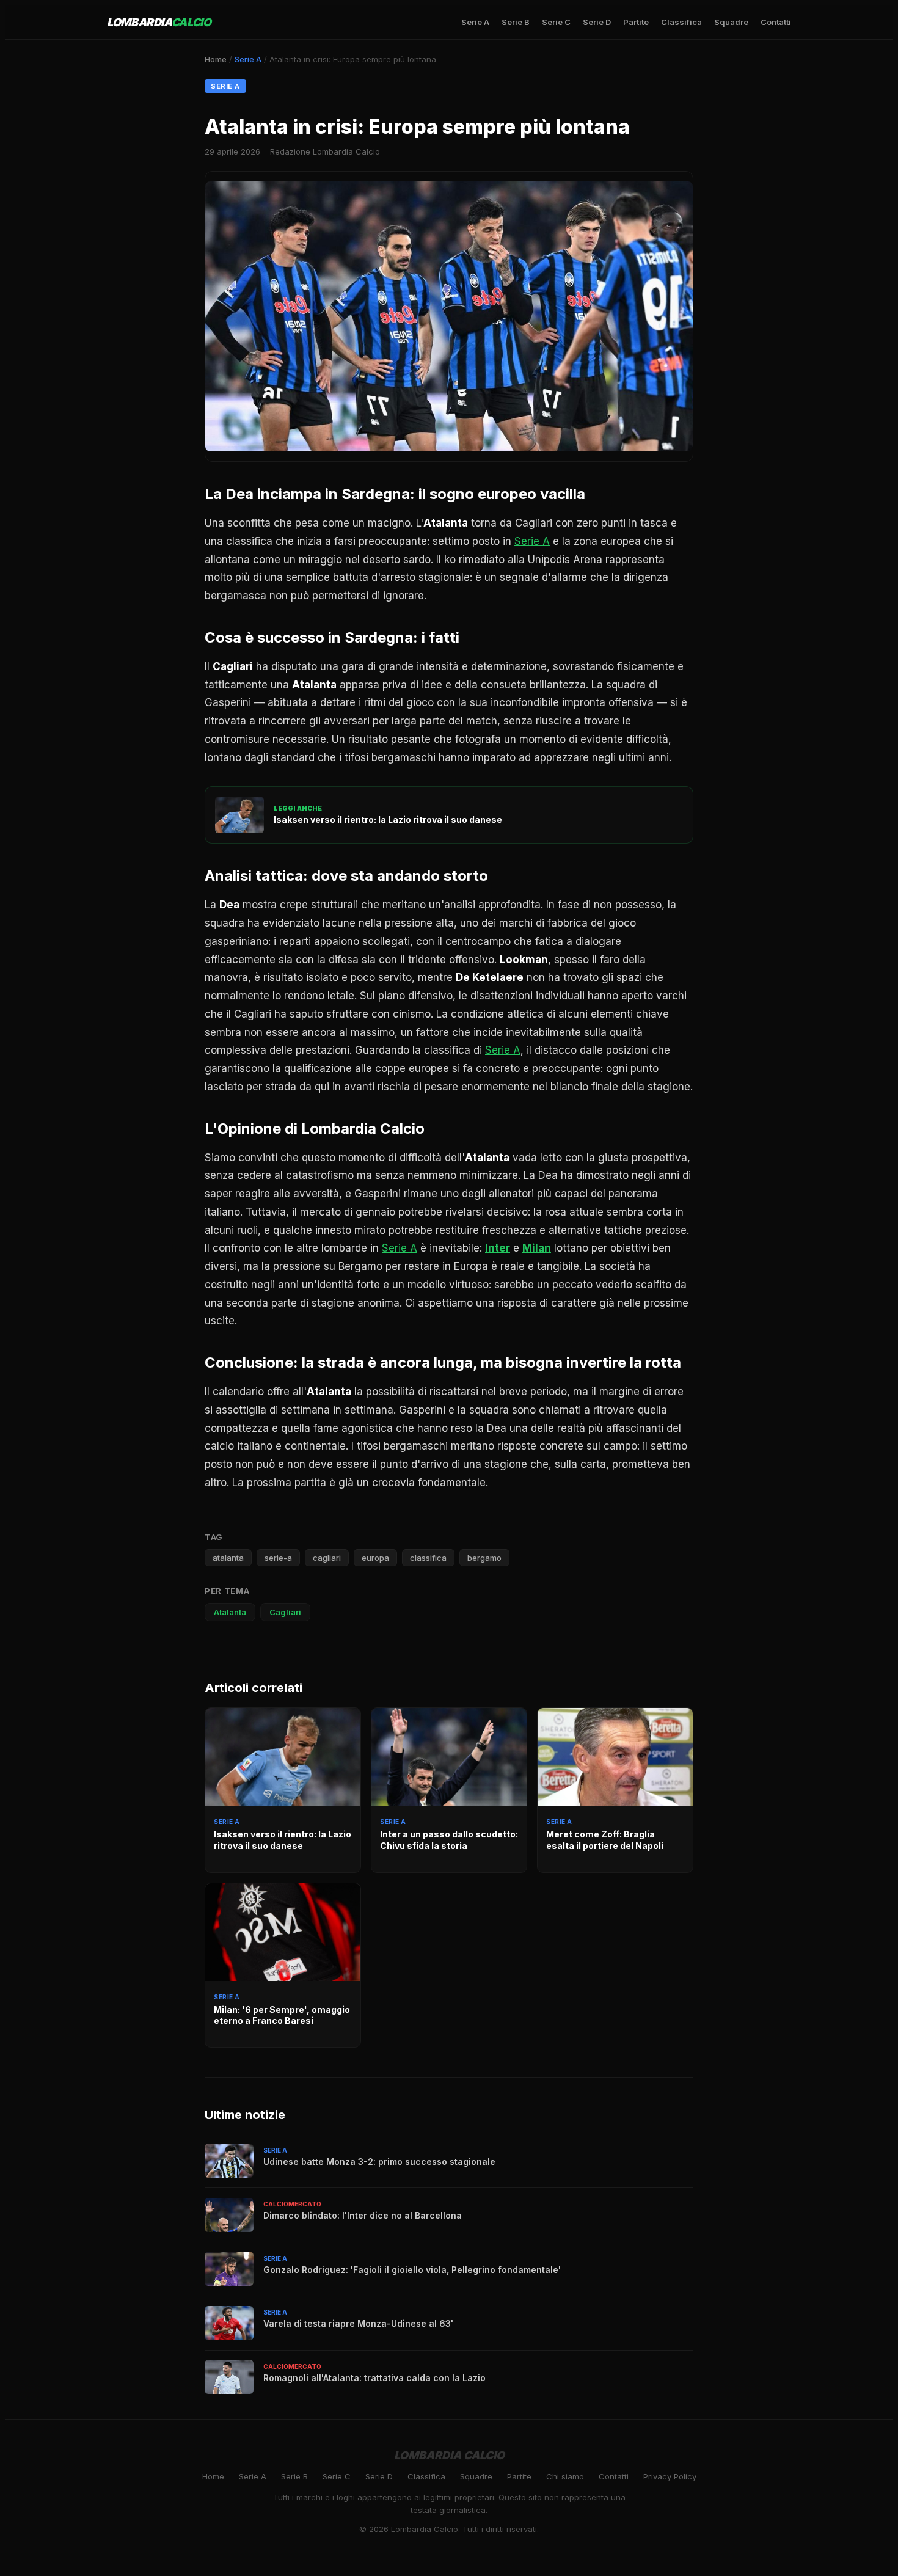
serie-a (278, 1558)
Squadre (731, 22)
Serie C (556, 22)
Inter (498, 1248)
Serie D (597, 22)
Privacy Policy (670, 2476)
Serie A (475, 22)
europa (375, 1558)
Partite (636, 22)
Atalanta (230, 1612)
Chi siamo (565, 2476)
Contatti (776, 22)
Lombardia (159, 22)
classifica (428, 1558)
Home (216, 59)
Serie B (516, 22)
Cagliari (285, 1612)
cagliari (327, 1558)
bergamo (484, 1558)
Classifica (681, 22)
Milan (537, 1248)
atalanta (228, 1558)
